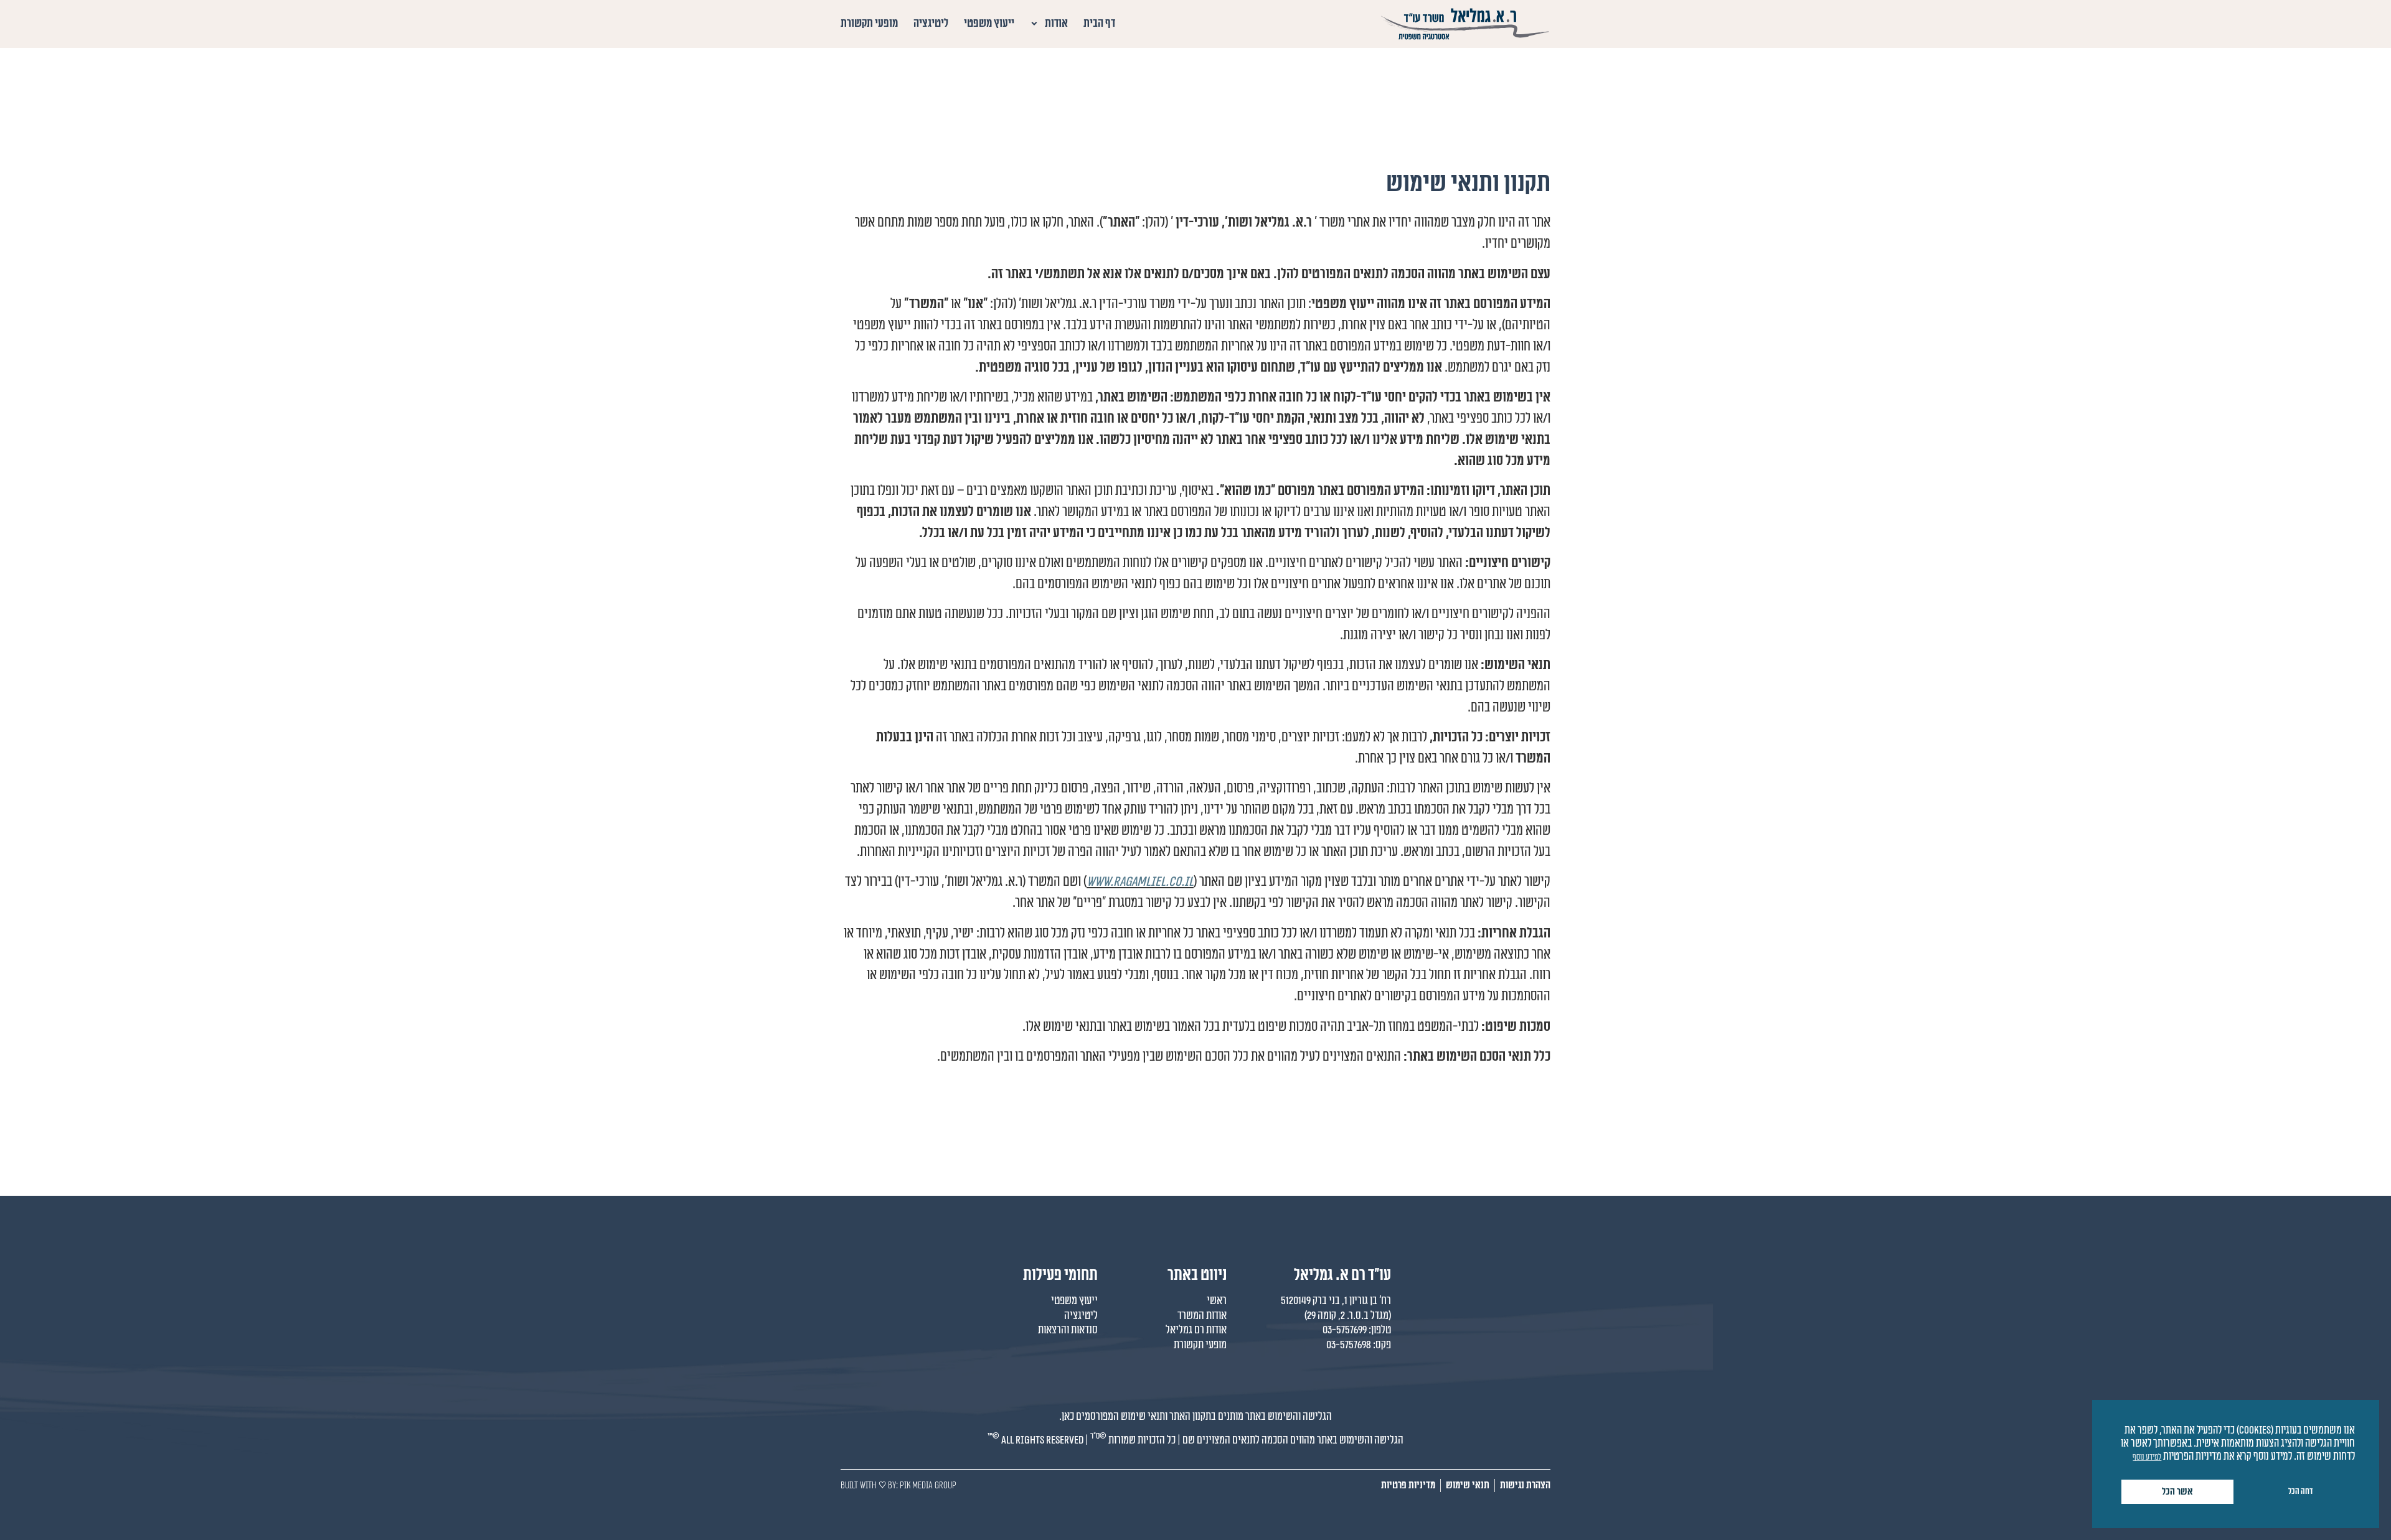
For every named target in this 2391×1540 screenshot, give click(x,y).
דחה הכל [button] (2300, 1491)
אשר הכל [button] (2177, 1492)
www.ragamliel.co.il (1140, 881)
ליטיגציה (931, 23)
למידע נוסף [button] (2147, 1457)
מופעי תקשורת (869, 23)
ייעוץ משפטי (989, 23)
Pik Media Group (928, 1485)
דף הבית (1099, 23)
